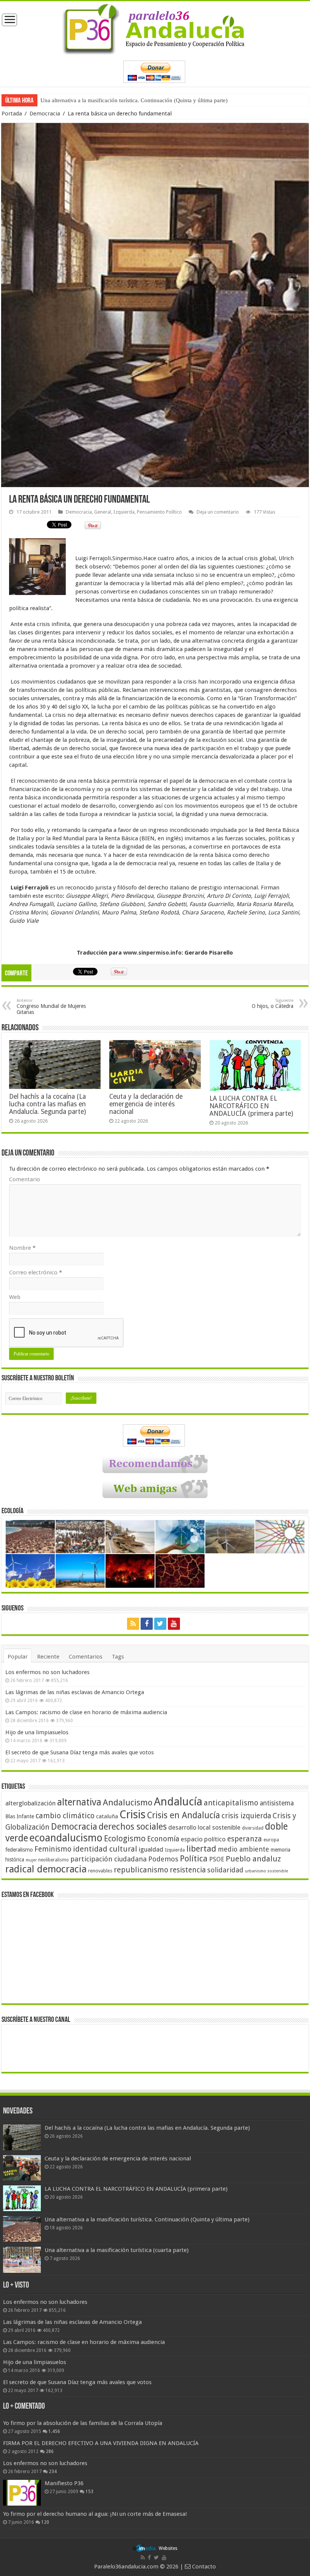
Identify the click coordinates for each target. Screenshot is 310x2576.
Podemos (163, 1859)
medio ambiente (243, 1849)
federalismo (19, 1850)
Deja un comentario (218, 512)
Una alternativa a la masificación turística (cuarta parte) (105, 100)
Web (15, 1297)
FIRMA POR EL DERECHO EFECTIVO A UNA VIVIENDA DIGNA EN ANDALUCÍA (101, 2443)
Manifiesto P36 (64, 2483)
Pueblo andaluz (253, 1859)
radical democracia (46, 1869)
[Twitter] (160, 1624)
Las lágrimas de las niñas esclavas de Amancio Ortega (75, 1692)
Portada (12, 114)
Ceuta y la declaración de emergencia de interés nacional (146, 1104)
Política (194, 1858)
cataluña (107, 1816)
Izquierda (124, 512)
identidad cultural (105, 1849)
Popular (18, 1657)
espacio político (203, 1839)
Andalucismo (128, 1802)
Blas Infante (20, 1816)
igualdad (151, 1849)
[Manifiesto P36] (22, 2493)
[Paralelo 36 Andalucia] (155, 28)
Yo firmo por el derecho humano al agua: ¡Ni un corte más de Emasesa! (95, 2514)
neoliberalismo (53, 1860)
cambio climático (65, 1816)
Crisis (133, 1814)
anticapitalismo (231, 1803)
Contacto (203, 2567)
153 (89, 2492)
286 (50, 2451)
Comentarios (86, 1657)
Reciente (48, 1657)
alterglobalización (30, 1803)
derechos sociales (133, 1827)
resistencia (188, 1870)
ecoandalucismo (66, 1838)
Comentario (25, 1179)
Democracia (45, 114)
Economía (163, 1839)
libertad (201, 1849)
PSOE (217, 1859)
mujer (31, 1860)
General (103, 512)
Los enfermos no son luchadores (47, 1672)
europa (271, 1840)
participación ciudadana (108, 1859)
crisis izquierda (246, 1816)
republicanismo (141, 1870)
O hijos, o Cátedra (273, 1004)
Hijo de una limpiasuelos (37, 1732)
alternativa (79, 1802)
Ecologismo (125, 1839)
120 (45, 2522)
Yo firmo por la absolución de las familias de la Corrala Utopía (83, 2423)
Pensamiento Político (159, 512)
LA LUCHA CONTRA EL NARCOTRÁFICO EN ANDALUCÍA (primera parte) (251, 1106)
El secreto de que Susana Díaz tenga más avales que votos (80, 1752)
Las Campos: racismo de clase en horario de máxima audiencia (86, 1712)
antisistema (277, 1803)
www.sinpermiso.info (152, 953)
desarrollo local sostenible (204, 1828)
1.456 (54, 2431)
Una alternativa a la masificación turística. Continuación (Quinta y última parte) (147, 2219)
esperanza (245, 1839)
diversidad (253, 1828)
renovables (100, 1871)
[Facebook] (147, 1624)
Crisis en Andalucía (184, 1815)
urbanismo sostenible (267, 1871)
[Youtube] (174, 1624)
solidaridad (225, 1870)
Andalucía (178, 1802)
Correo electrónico (36, 1272)
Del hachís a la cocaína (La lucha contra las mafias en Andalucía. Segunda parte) (47, 1104)
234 (53, 2472)
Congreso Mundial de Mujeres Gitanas (51, 1007)
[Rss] (133, 1624)
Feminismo (53, 1849)
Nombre (22, 1248)
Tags (118, 1657)
